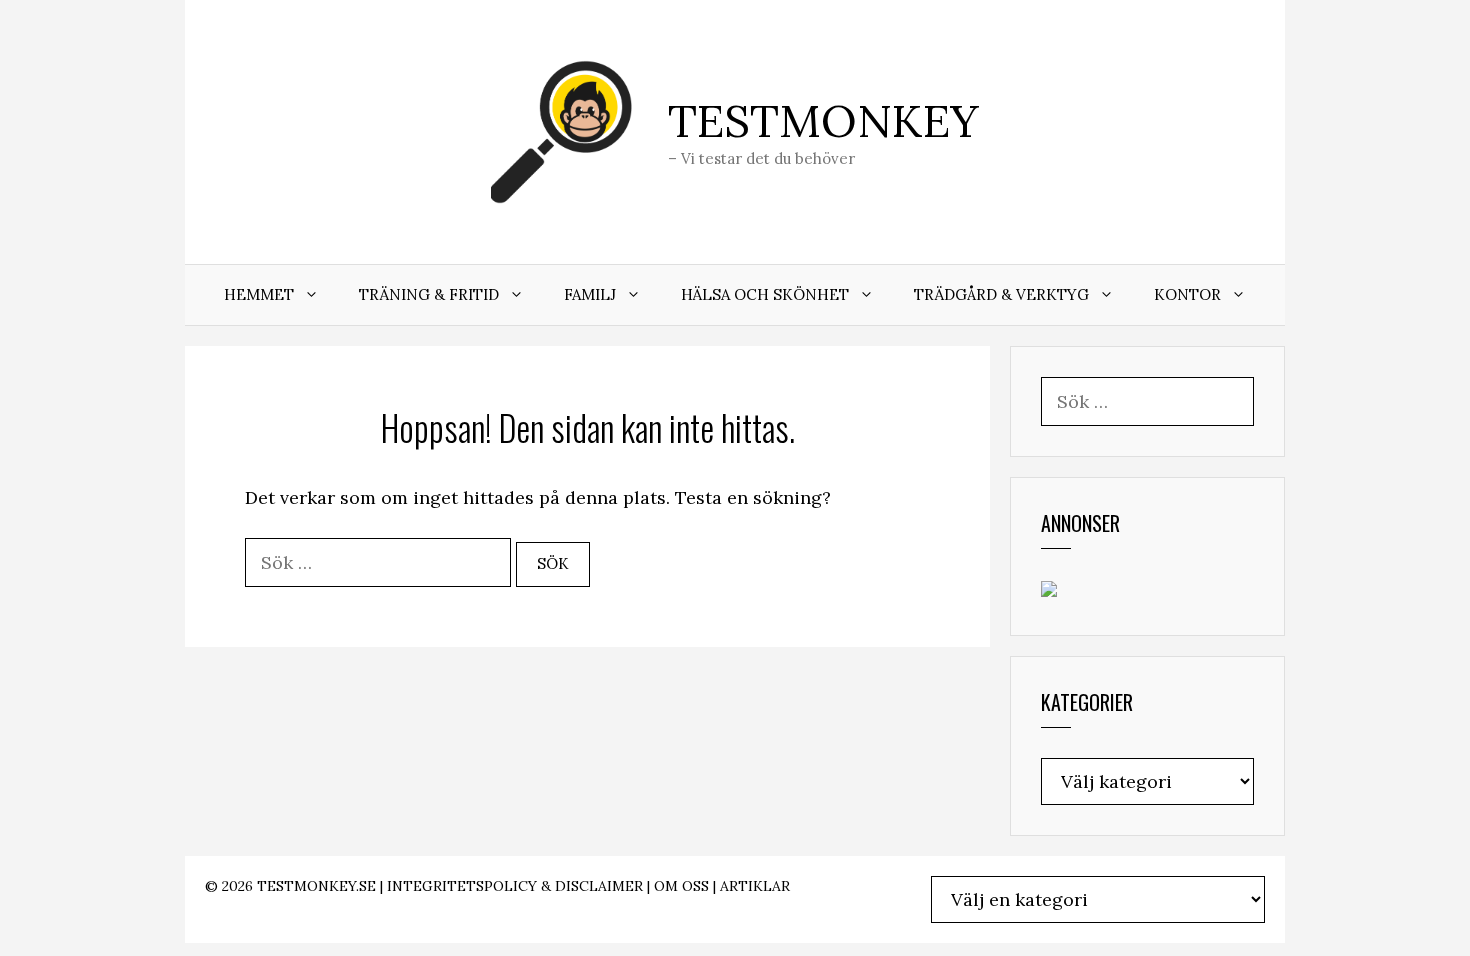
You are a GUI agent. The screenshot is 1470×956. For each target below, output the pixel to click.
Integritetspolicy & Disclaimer (515, 886)
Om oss (681, 886)
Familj (590, 294)
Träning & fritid (429, 294)
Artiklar (755, 886)
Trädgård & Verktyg (1001, 294)
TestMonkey (823, 120)
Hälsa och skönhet (765, 294)
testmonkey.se (316, 886)
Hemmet (259, 294)
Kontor (1187, 294)
